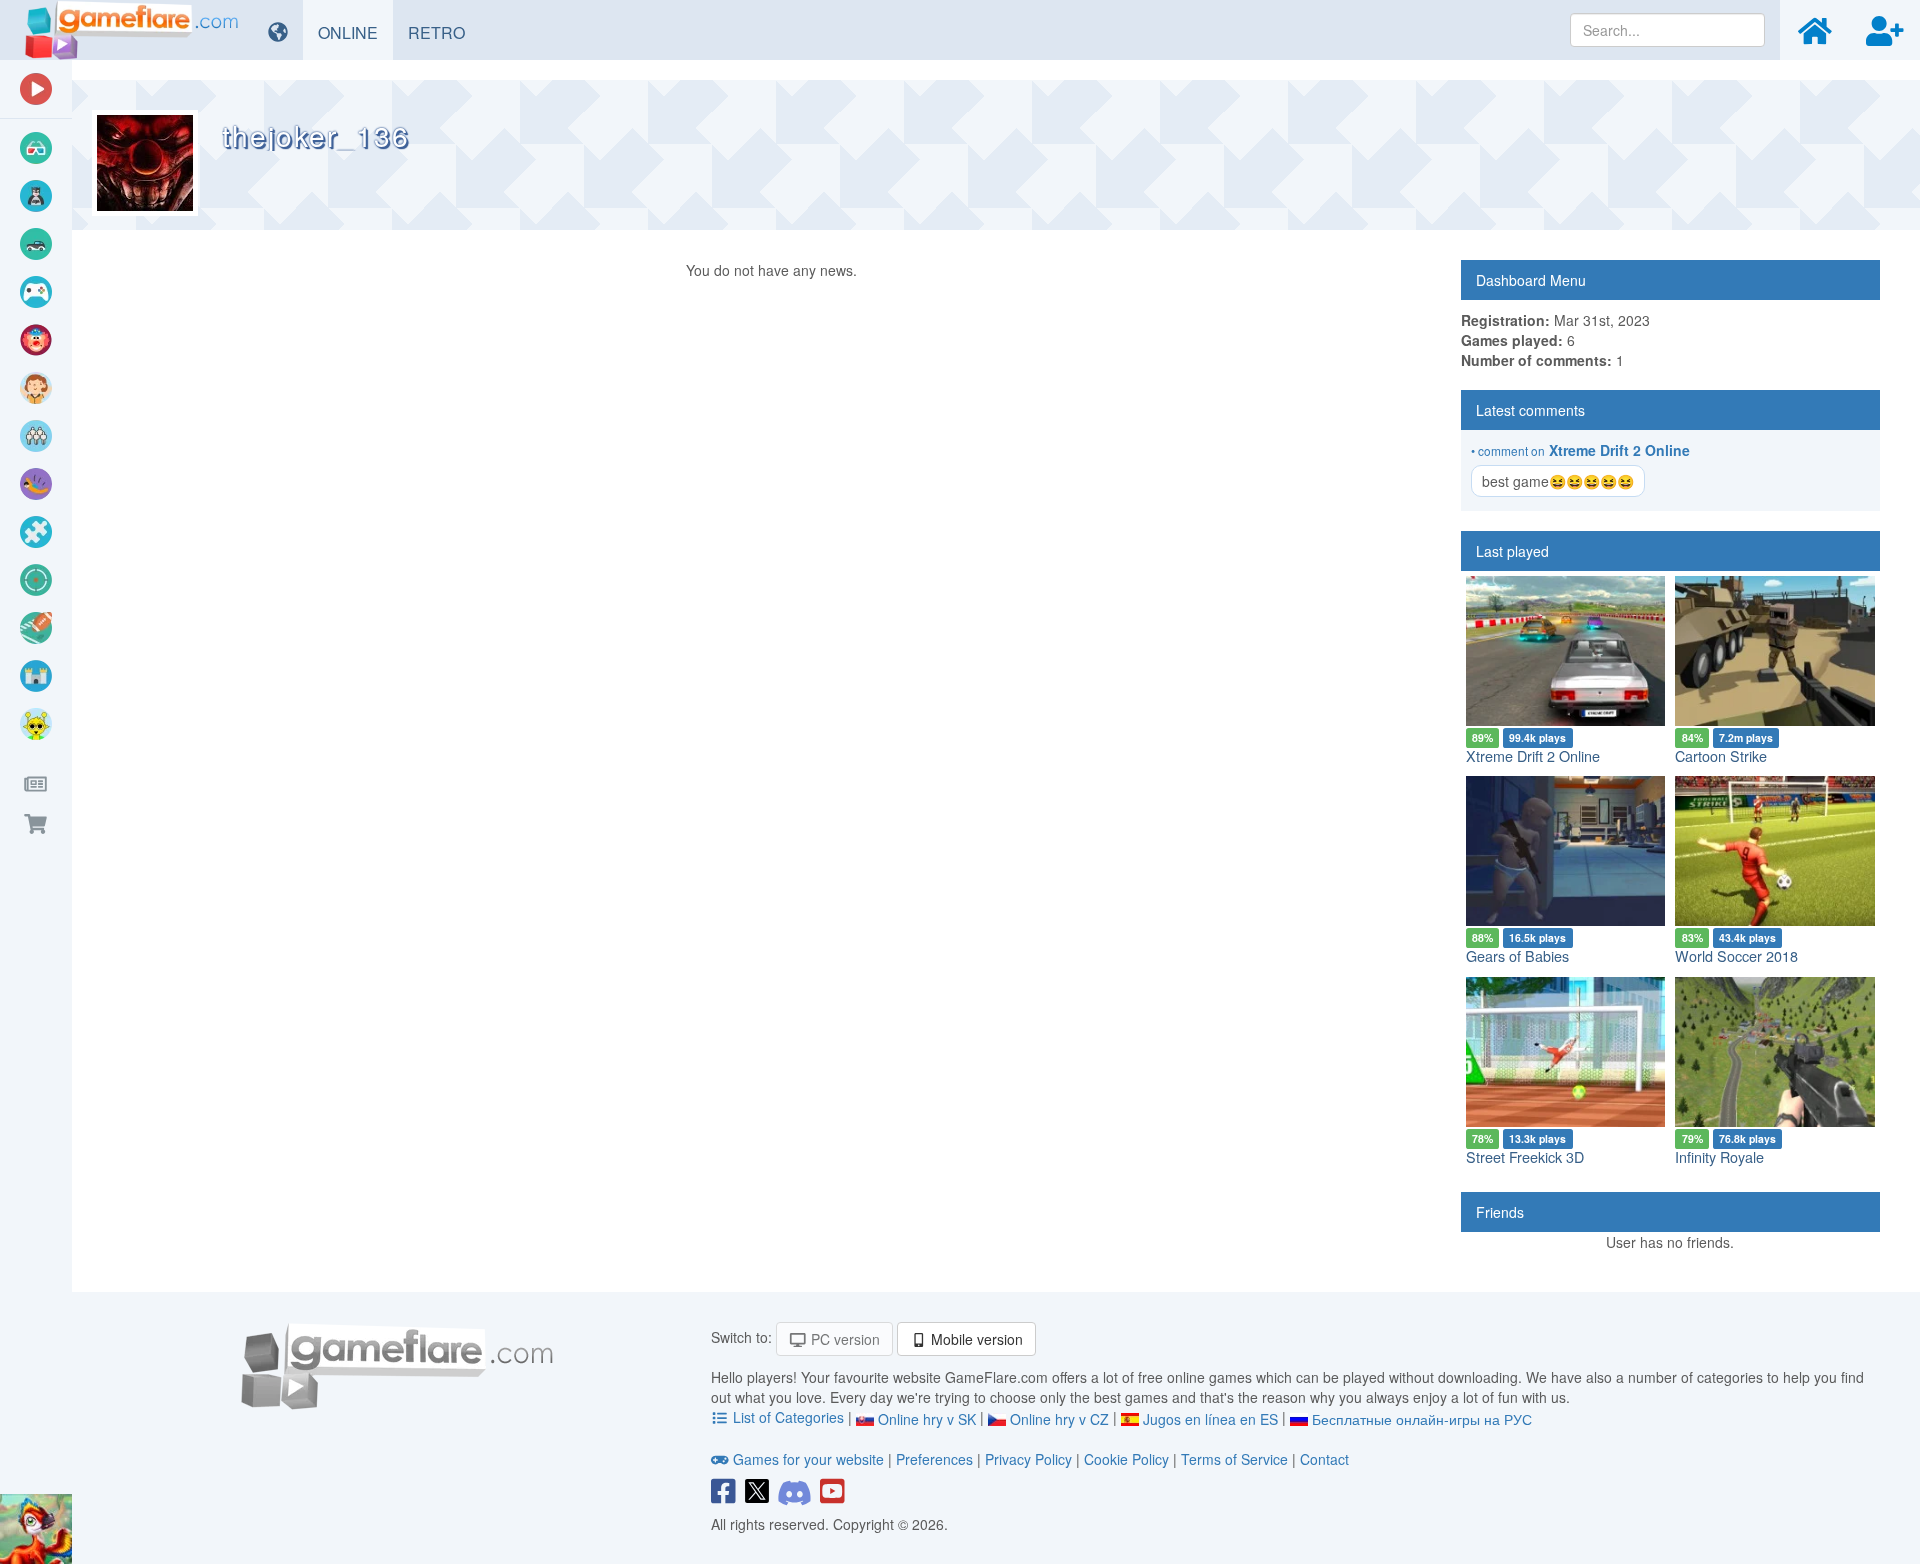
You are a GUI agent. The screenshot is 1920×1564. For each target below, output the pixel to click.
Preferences (936, 1459)
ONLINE (355, 32)
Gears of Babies (1517, 955)
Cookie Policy (1126, 1459)
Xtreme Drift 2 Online (1619, 450)
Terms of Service (1234, 1459)
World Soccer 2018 (1736, 955)
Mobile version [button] (975, 1339)
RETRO (444, 32)
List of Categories (788, 1417)
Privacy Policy (1028, 1459)
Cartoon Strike (1721, 755)
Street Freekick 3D (1525, 1156)
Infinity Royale (1719, 1156)
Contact (1324, 1459)
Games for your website (808, 1459)
